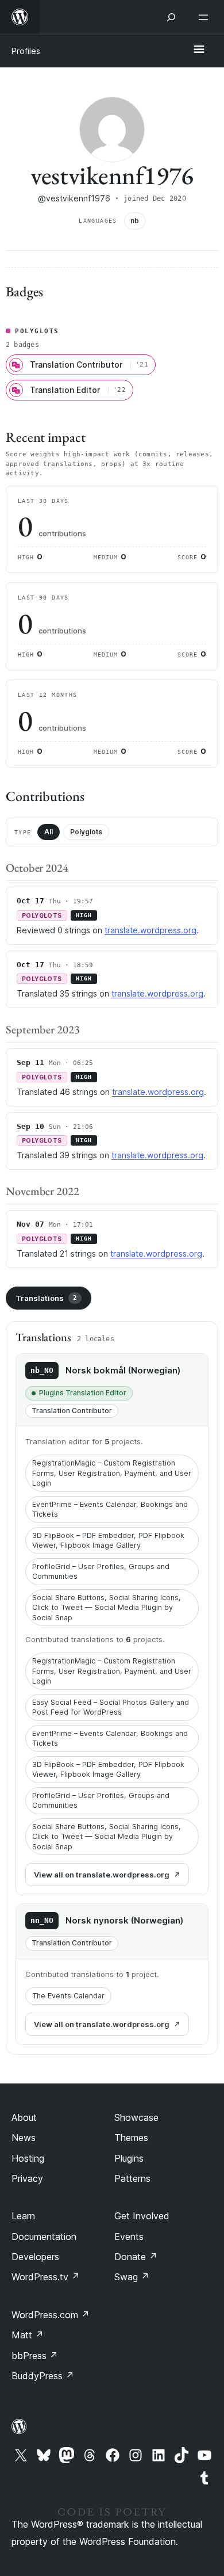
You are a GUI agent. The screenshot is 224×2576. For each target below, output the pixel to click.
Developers (35, 2257)
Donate (136, 2257)
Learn (23, 2216)
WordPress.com (51, 2315)
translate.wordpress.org (150, 930)
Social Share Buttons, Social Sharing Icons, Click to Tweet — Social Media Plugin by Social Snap (107, 1608)
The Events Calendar (68, 1996)
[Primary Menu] (199, 50)
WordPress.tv (46, 2277)
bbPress (35, 2356)
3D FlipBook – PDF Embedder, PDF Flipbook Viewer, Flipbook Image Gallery (108, 1541)
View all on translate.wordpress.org (102, 1875)
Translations (46, 1298)
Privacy (27, 2178)
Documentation (44, 2237)
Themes (131, 2138)
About (24, 2117)
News (24, 2138)
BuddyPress (43, 2376)
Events (129, 2237)
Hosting (28, 2158)
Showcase (136, 2117)
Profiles (26, 51)
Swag (132, 2277)
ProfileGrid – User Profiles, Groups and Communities (101, 1572)
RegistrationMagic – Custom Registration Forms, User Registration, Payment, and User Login (112, 1473)
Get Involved (142, 2216)
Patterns (132, 2178)
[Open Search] (171, 17)
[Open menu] (206, 17)
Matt (28, 2335)
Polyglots (86, 832)
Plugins (129, 2158)
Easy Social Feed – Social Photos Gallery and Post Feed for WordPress (111, 1707)
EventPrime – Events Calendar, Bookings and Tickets (110, 1510)
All (49, 832)
